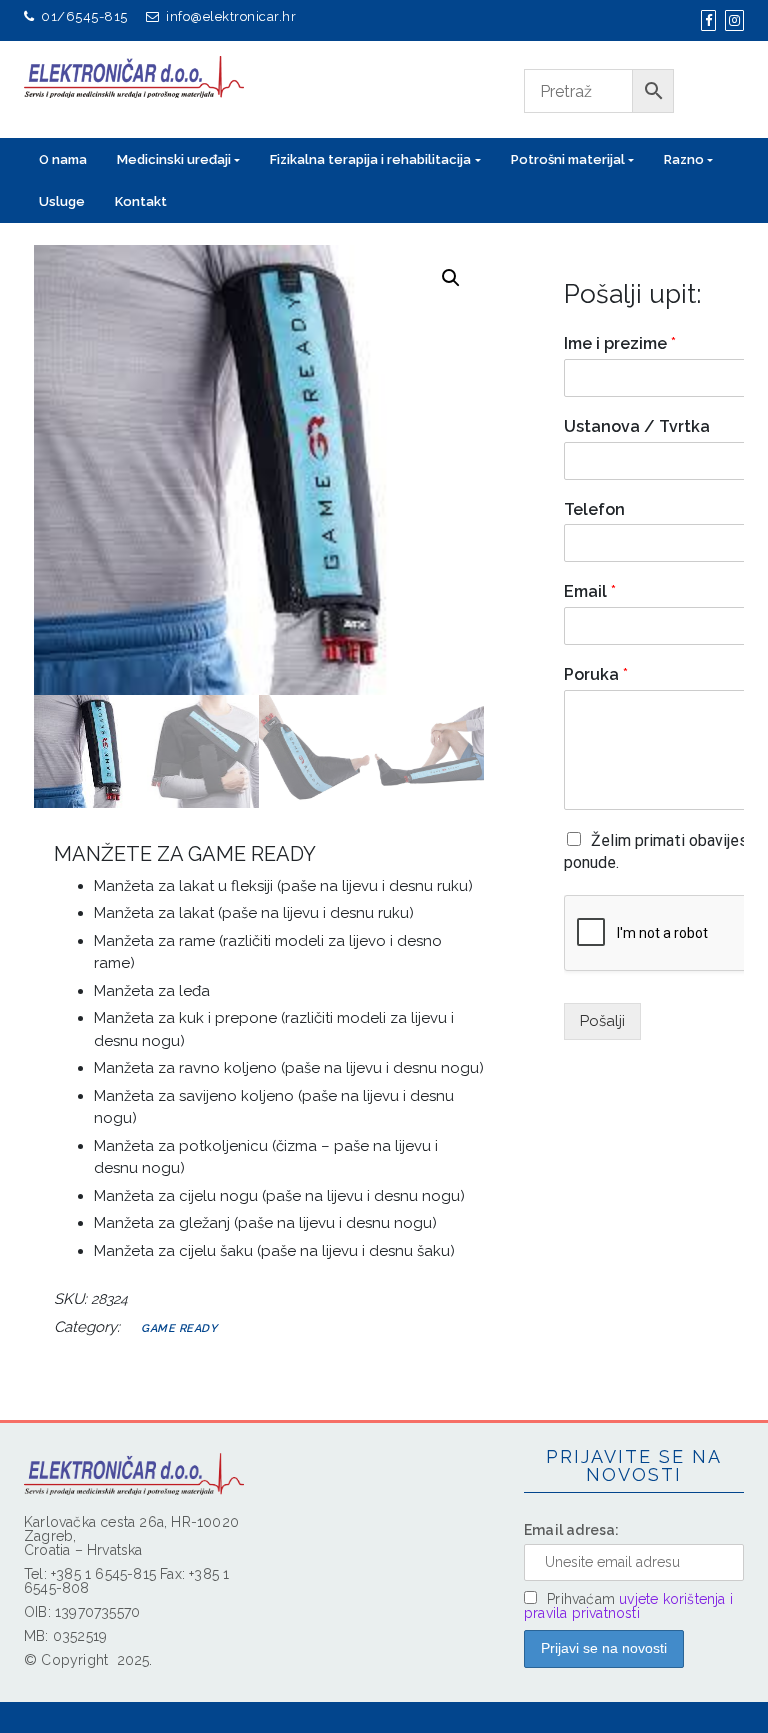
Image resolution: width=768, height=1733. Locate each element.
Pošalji (602, 1021)
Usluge (62, 201)
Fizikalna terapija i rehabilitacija (370, 159)
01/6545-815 (84, 16)
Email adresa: (572, 1530)
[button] (451, 278)
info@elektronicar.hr (231, 16)
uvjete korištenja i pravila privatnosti (628, 1606)
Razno (684, 159)
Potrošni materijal (568, 159)
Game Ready (179, 1328)
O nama (63, 159)
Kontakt (141, 201)
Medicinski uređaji (174, 159)
